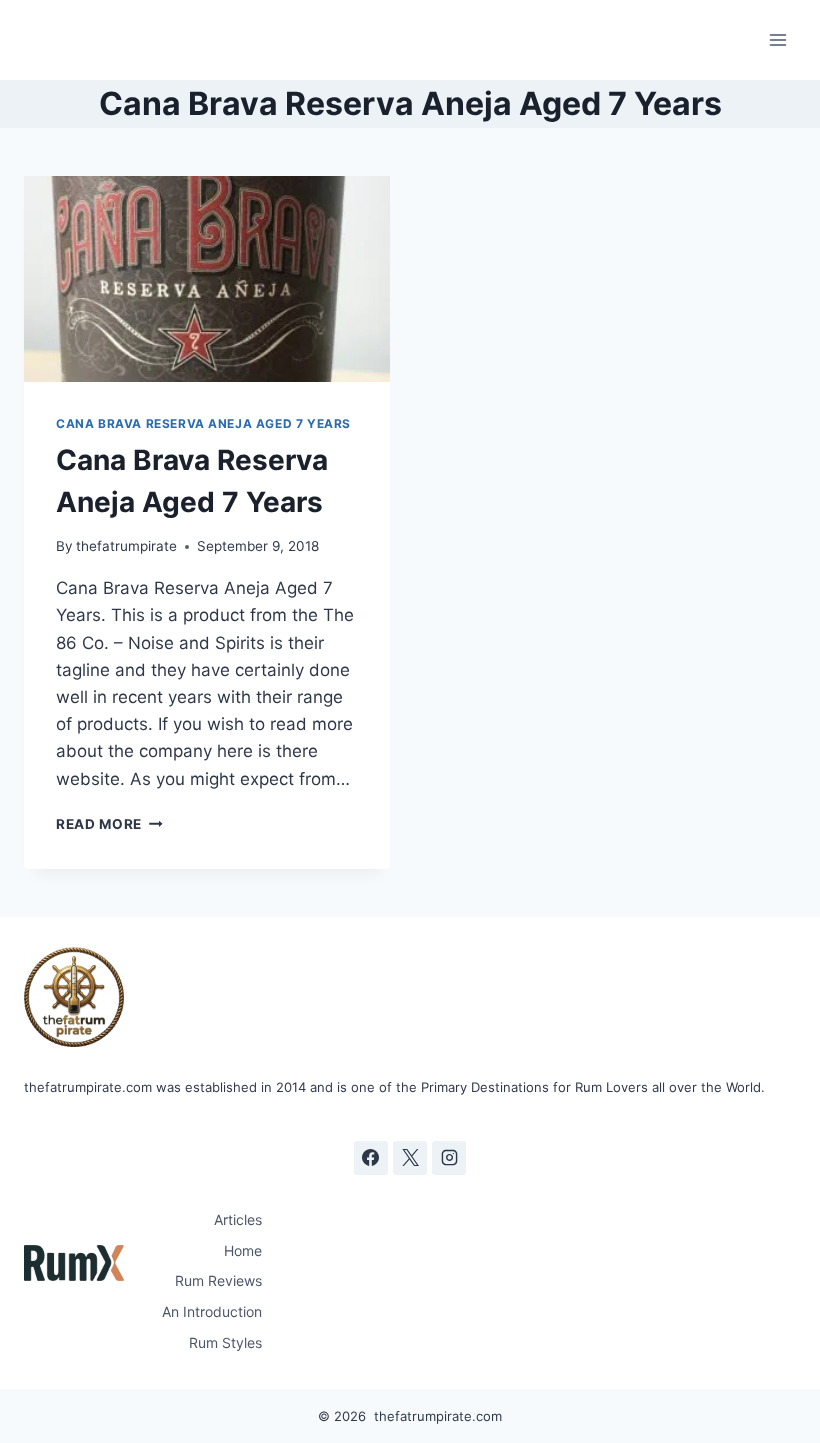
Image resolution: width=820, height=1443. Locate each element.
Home (243, 1250)
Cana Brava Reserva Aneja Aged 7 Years (203, 423)
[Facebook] (371, 1158)
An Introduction (212, 1311)
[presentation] (207, 279)
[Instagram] (449, 1158)
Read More (109, 824)
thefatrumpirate (126, 546)
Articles (238, 1219)
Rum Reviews (218, 1280)
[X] (410, 1158)
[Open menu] (777, 39)
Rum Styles (225, 1342)
